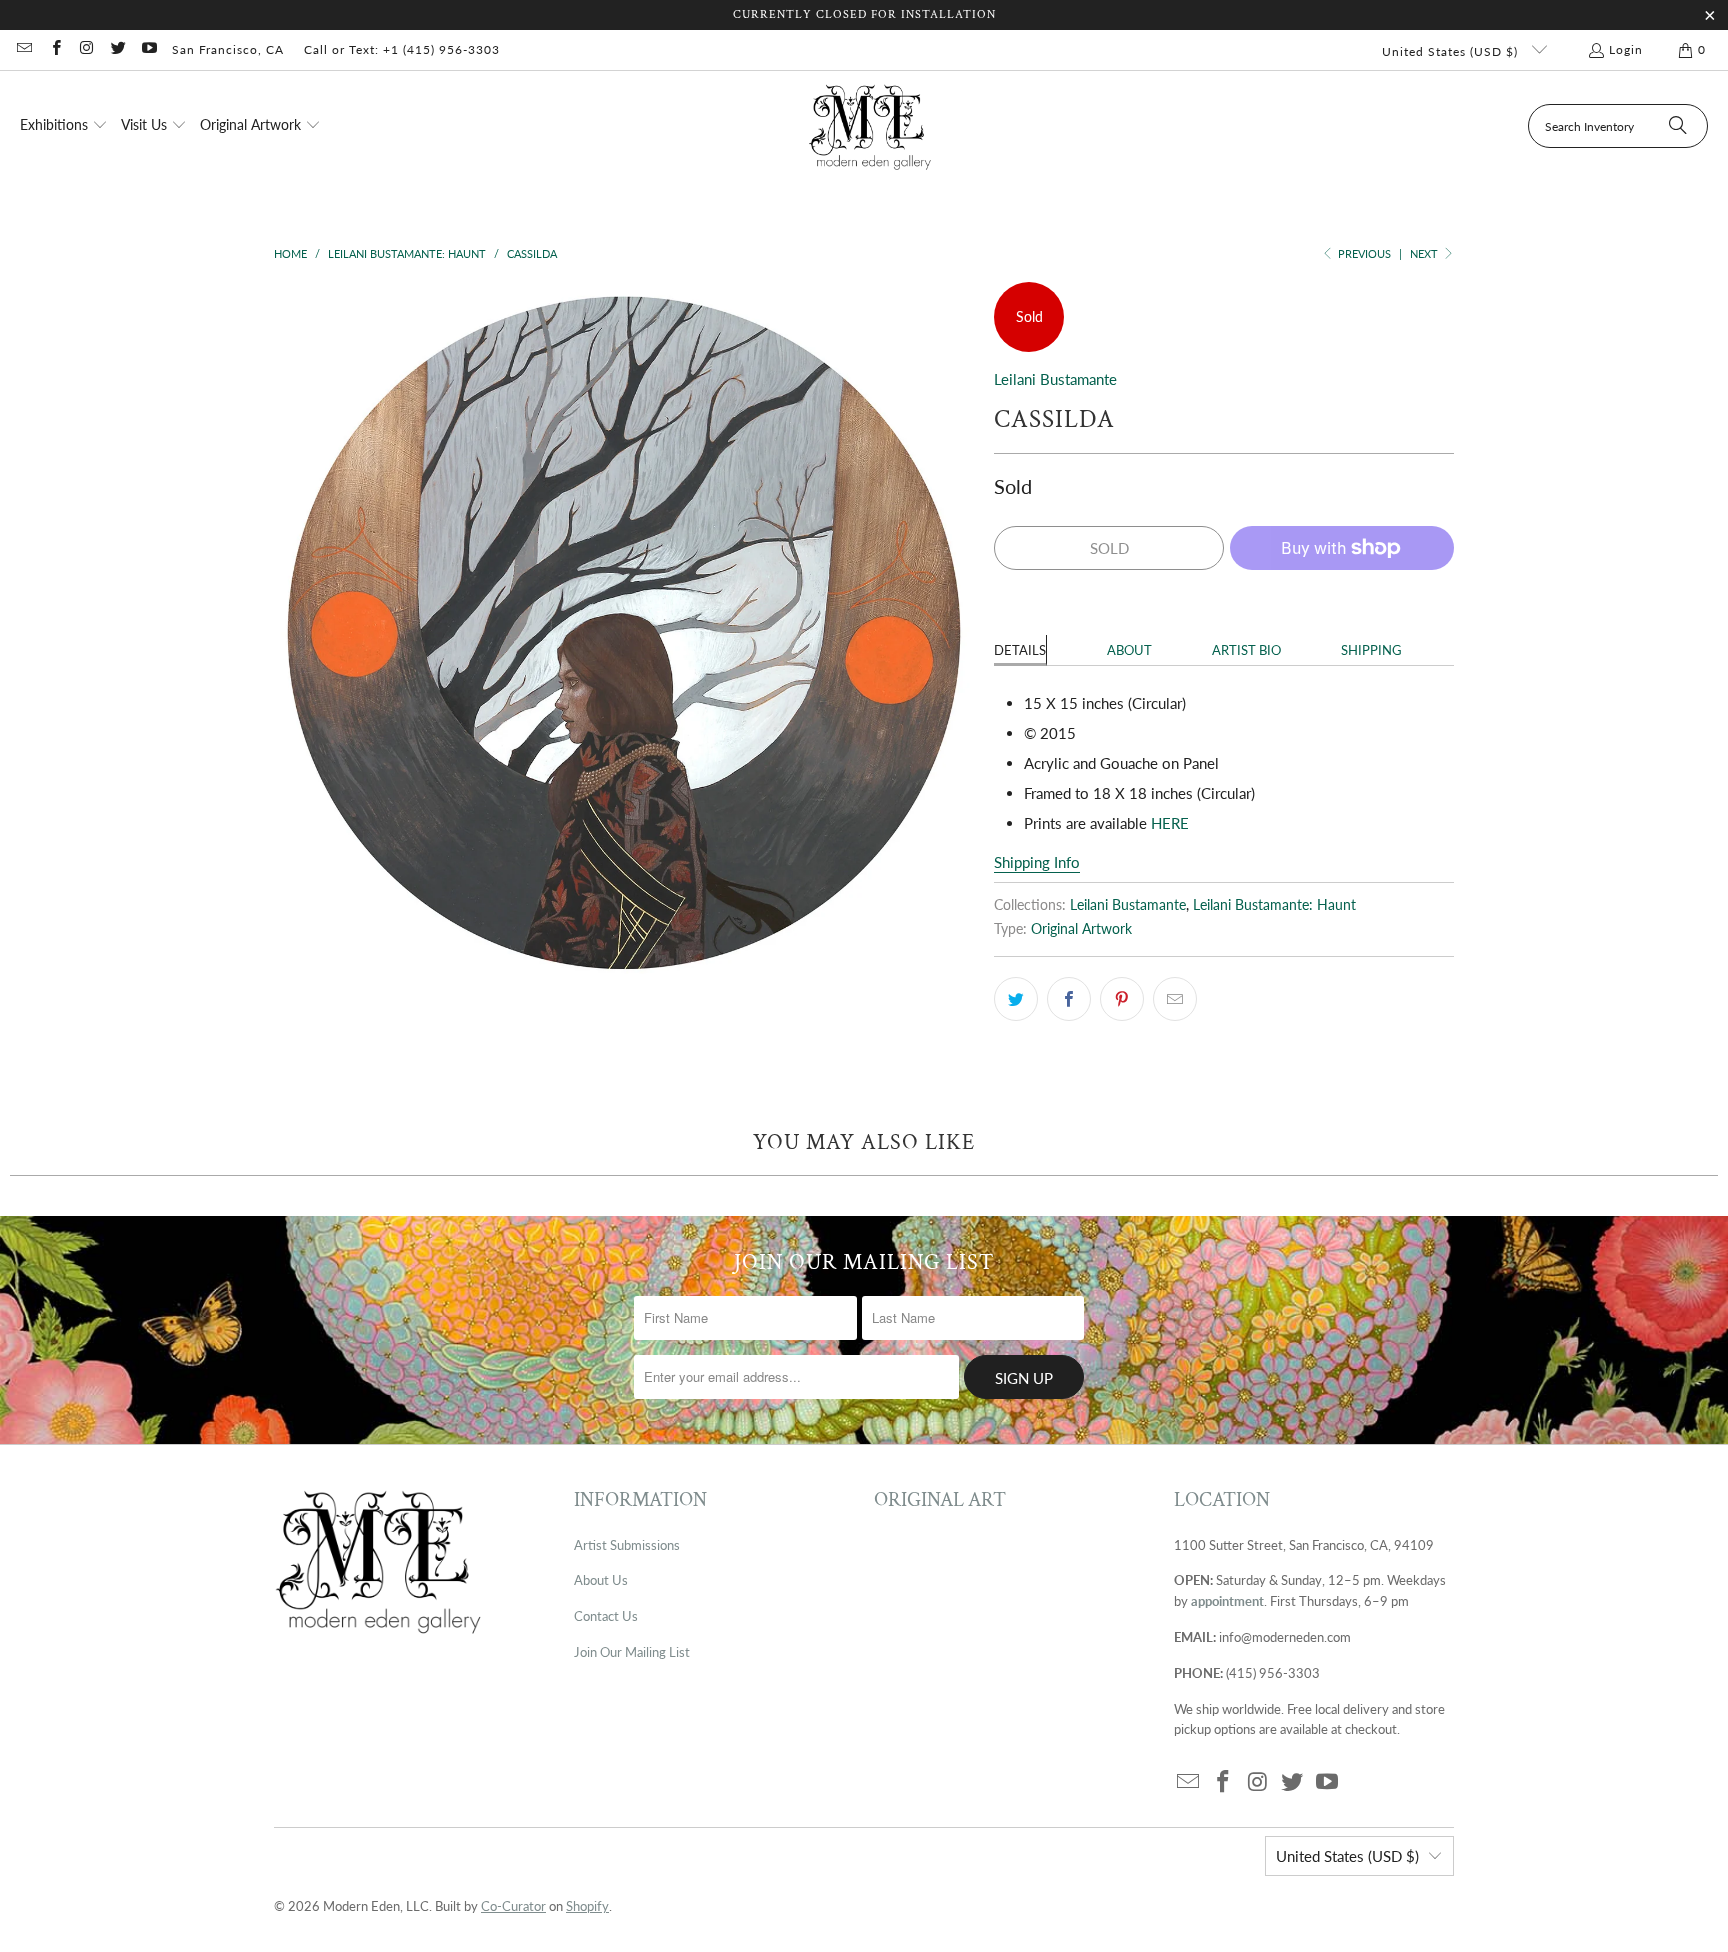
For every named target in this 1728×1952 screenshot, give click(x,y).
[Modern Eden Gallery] (870, 126)
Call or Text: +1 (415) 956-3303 (402, 49)
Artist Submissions (627, 1545)
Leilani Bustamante (1055, 379)
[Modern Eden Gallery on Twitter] (117, 49)
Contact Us (606, 1616)
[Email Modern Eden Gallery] (23, 49)
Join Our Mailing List (632, 1652)
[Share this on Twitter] (1016, 999)
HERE (1172, 823)
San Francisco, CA (228, 49)
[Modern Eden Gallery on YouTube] (148, 49)
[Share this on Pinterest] (1122, 999)
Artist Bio (1246, 650)
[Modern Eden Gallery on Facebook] (54, 49)
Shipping (1371, 650)
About (1129, 650)
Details (1020, 650)
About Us (601, 1580)
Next (1425, 253)
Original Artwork (1081, 929)
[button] (64, 126)
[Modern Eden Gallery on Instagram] (86, 49)
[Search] (1678, 126)
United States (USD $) (1452, 51)
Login (1626, 49)
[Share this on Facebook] (1069, 999)
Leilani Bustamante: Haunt (1274, 905)
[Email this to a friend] (1175, 999)
